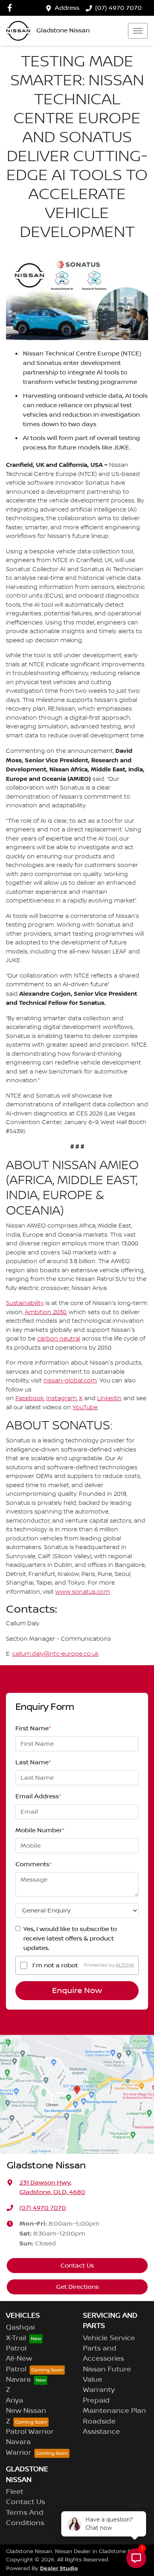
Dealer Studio (59, 2568)
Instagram (61, 1399)
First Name (33, 1728)
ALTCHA (125, 1965)
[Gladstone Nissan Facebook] (11, 8)
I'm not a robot (55, 1965)
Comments (34, 1864)
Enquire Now (77, 1991)
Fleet (15, 2492)
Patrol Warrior (30, 2432)
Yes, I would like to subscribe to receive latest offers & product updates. (70, 1939)
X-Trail (16, 2338)
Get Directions (77, 2287)
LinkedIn (109, 1399)
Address (67, 8)
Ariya (15, 2401)
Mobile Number (40, 1830)
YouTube (85, 1408)
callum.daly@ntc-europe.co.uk (55, 1654)
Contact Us (77, 2266)
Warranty (99, 2390)
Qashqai (20, 2328)
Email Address (38, 1796)
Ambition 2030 (46, 1312)
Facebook (30, 1399)
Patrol (16, 2348)
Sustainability (25, 1303)
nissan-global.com (70, 1381)
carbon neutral (59, 1339)
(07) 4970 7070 (118, 8)
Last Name (33, 1762)
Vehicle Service (109, 2338)
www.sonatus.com (83, 1592)
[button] (138, 31)
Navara (18, 2380)
